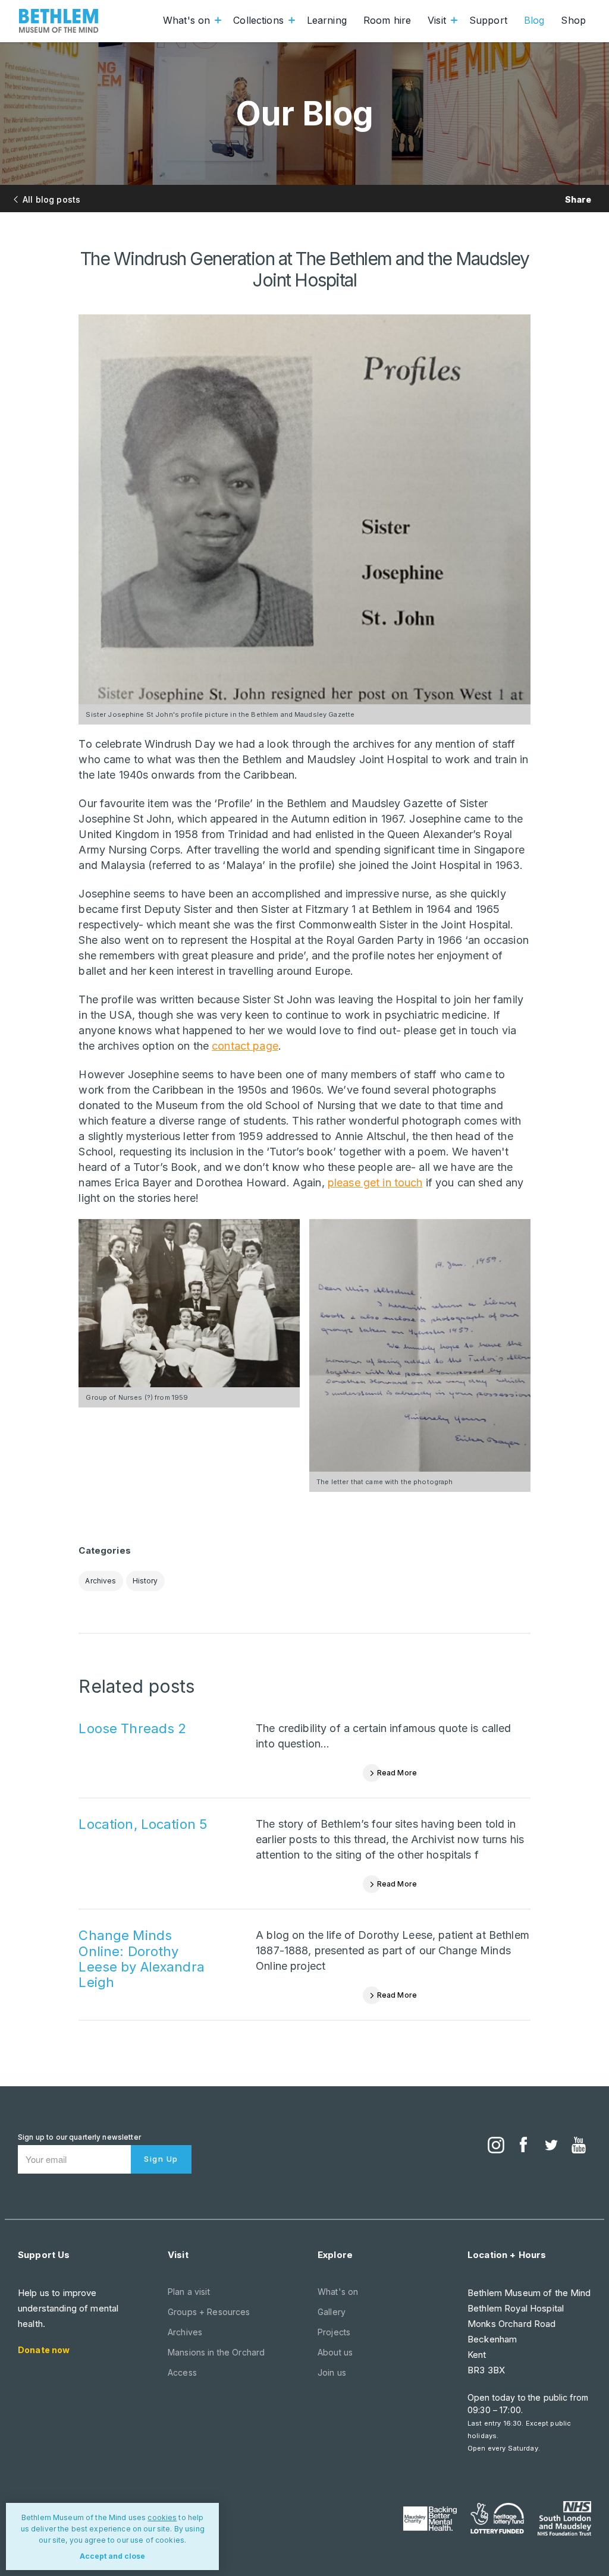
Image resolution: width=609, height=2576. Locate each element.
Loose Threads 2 (132, 1728)
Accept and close (112, 2556)
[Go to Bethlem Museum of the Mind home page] (59, 21)
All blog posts (51, 199)
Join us (332, 2372)
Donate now (44, 2350)
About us (335, 2352)
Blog (534, 20)
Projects (334, 2332)
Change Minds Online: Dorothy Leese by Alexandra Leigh (142, 1959)
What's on (186, 20)
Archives (101, 1581)
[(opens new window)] (496, 2146)
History (145, 1581)
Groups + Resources (209, 2312)
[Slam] (564, 2518)
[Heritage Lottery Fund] (497, 2518)
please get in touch (375, 1182)
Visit (437, 20)
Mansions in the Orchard (216, 2352)
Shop (573, 20)
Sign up (161, 2159)
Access (182, 2372)
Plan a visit (189, 2292)
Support (488, 20)
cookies (162, 2517)
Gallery (332, 2312)
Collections (258, 20)
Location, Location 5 (143, 1824)
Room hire (387, 20)
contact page (245, 1046)
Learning (327, 20)
